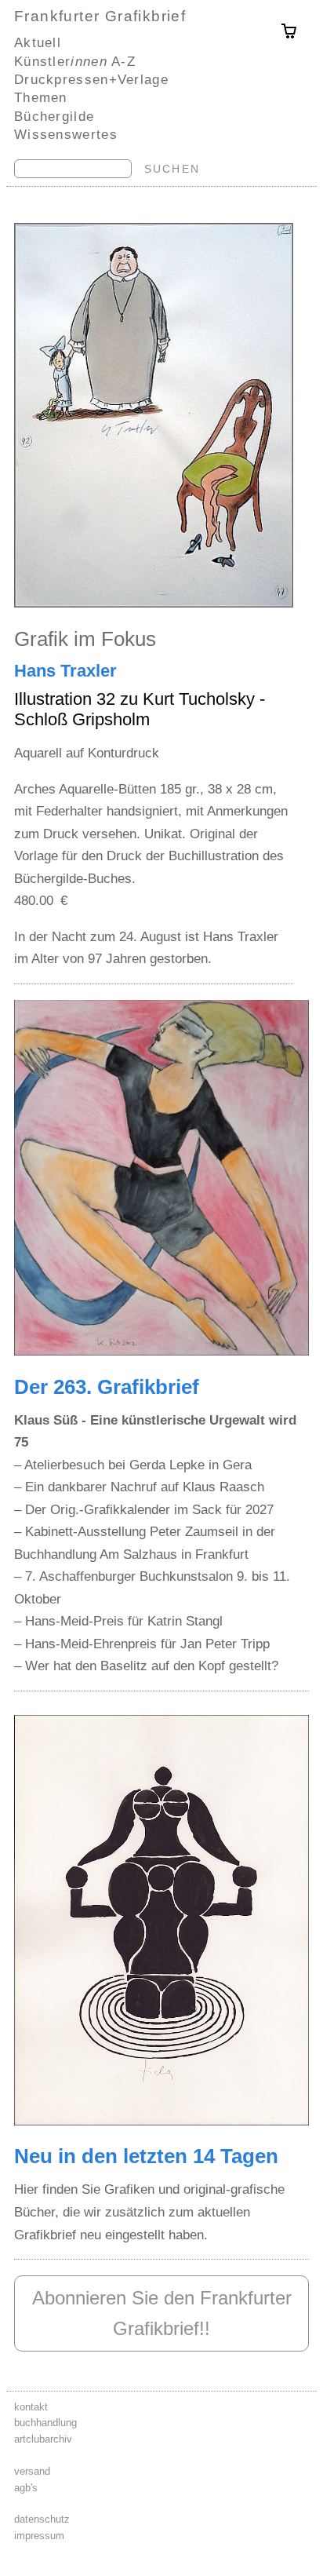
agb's (26, 2488)
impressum (39, 2536)
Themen (41, 97)
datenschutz (42, 2519)
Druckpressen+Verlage (91, 79)
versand (32, 2471)
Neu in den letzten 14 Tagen (146, 2156)
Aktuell (38, 42)
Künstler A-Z (75, 61)
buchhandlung (45, 2423)
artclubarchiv (43, 2439)
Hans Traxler (65, 671)
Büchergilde (54, 116)
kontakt (31, 2407)
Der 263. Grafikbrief (107, 1387)
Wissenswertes (66, 134)
